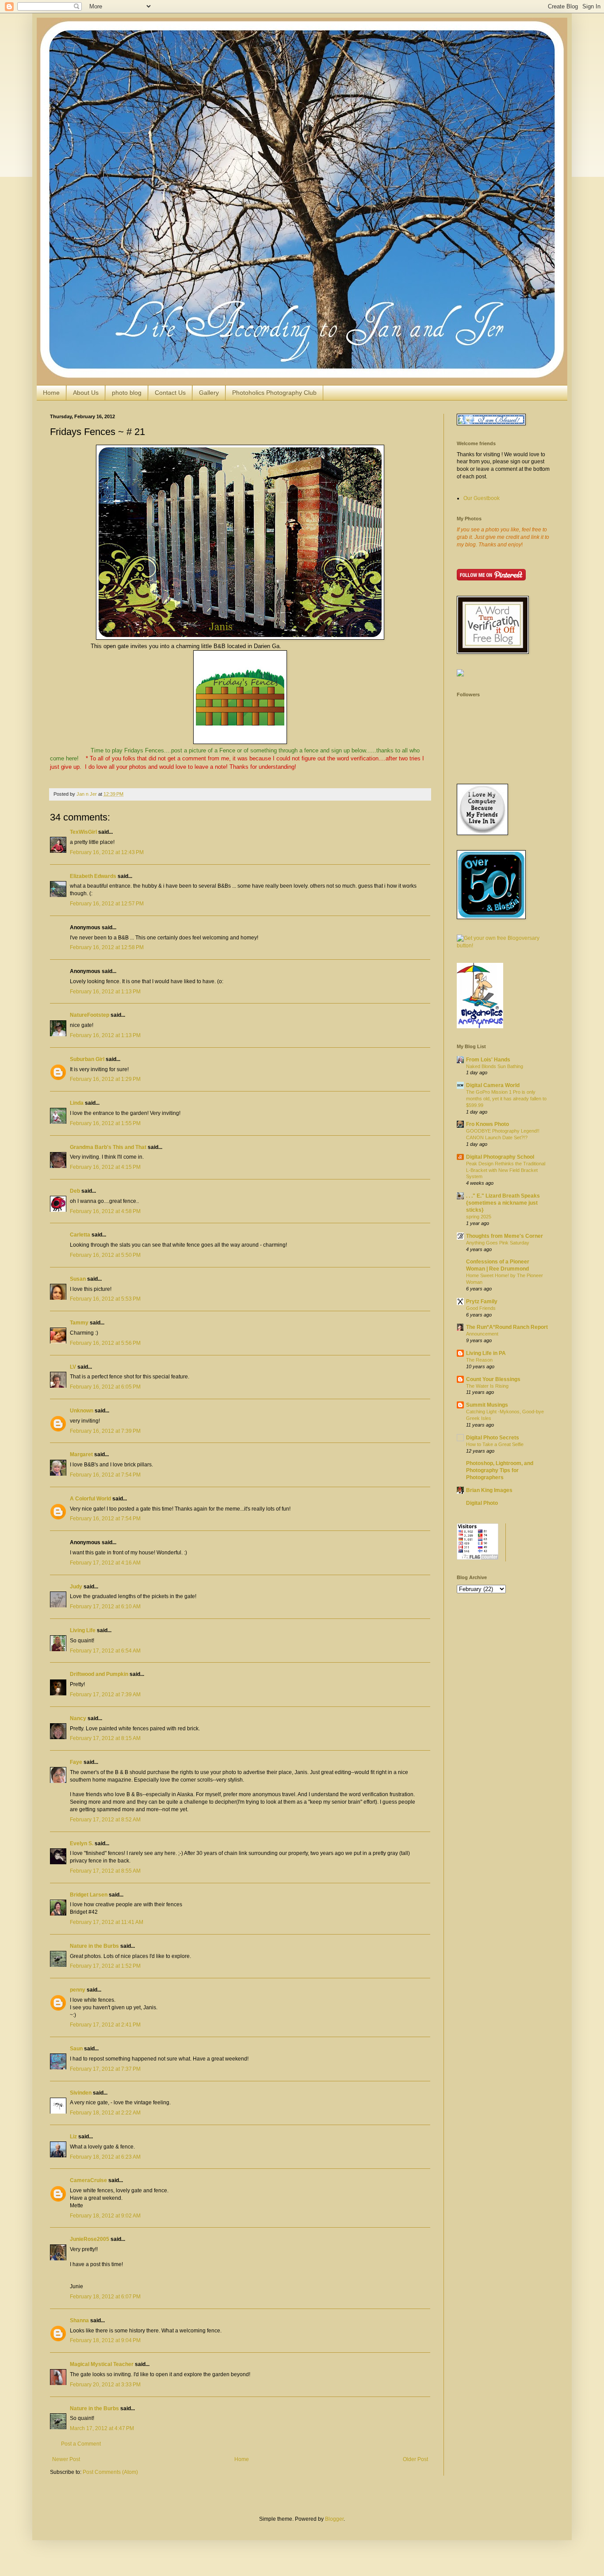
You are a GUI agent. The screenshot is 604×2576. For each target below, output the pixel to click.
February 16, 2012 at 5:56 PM (105, 1343)
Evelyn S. (82, 1843)
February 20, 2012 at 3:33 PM (105, 2385)
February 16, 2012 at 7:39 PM (105, 1431)
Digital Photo (482, 1503)
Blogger (334, 2519)
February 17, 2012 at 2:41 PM (105, 2025)
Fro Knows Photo (487, 1124)
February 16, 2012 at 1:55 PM (105, 1123)
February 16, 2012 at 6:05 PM (105, 1387)
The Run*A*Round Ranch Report (507, 1327)
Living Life (83, 1630)
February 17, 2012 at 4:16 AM (105, 1563)
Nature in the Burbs (94, 1946)
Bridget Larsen (89, 1895)
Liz (73, 2137)
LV (73, 1367)
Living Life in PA (486, 1353)
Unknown (82, 1411)
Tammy (79, 1323)
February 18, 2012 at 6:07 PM (105, 2297)
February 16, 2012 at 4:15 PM (105, 1167)
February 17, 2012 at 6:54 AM (105, 1651)
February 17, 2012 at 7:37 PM (105, 2069)
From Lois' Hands (488, 1060)
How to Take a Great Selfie (495, 1444)
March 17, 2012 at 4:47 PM (102, 2428)
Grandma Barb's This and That (108, 1147)
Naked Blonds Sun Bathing (495, 1066)
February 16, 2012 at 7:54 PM (105, 1475)
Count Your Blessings (493, 1379)
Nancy (78, 1718)
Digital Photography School (500, 1157)
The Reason (479, 1360)
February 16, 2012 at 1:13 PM (105, 992)
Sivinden (81, 2093)
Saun (76, 2049)
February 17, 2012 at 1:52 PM (105, 1966)
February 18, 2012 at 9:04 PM (105, 2340)
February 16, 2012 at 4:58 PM (105, 1211)
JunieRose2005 (90, 2239)
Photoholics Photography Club (274, 393)
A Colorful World (90, 1499)
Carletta (80, 1235)
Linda (77, 1103)
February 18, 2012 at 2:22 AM (105, 2113)
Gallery (209, 393)
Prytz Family (482, 1301)
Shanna (79, 2320)
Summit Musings (487, 1405)
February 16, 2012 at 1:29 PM (105, 1079)
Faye (76, 1762)
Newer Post (66, 2459)
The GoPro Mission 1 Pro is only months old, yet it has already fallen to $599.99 (506, 1099)
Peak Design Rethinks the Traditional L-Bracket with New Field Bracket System (506, 1170)
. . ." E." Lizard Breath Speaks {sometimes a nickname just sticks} (503, 1203)
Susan (78, 1279)
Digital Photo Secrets (493, 1438)
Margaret (81, 1454)
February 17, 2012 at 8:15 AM (105, 1738)
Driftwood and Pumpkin (99, 1674)
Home (51, 393)
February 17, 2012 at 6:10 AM (105, 1607)
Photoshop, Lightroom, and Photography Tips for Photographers (500, 1470)
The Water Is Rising (487, 1386)
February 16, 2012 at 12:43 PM (107, 852)
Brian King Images (489, 1490)
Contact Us (170, 393)
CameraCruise (88, 2180)
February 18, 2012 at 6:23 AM (105, 2157)
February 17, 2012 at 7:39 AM (105, 1694)
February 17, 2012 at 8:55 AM (105, 1871)
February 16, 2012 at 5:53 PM (105, 1299)
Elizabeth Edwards (93, 876)
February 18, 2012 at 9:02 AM (105, 2216)
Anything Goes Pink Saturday (498, 1243)
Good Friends (481, 1308)
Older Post (415, 2459)
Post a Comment (81, 2444)
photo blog (127, 393)
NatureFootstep (90, 1015)
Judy (76, 1587)
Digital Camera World (493, 1085)
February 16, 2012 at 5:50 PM (105, 1255)
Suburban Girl (87, 1059)
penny (78, 1990)
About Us (86, 393)
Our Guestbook (482, 498)
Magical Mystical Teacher (102, 2364)
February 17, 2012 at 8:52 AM (105, 1820)
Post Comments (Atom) (110, 2472)
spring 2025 (479, 1217)
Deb (75, 1191)
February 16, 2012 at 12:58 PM (107, 947)
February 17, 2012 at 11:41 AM (107, 1922)
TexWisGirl (83, 832)
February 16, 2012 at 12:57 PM (107, 904)
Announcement (482, 1334)
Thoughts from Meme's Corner (505, 1236)
